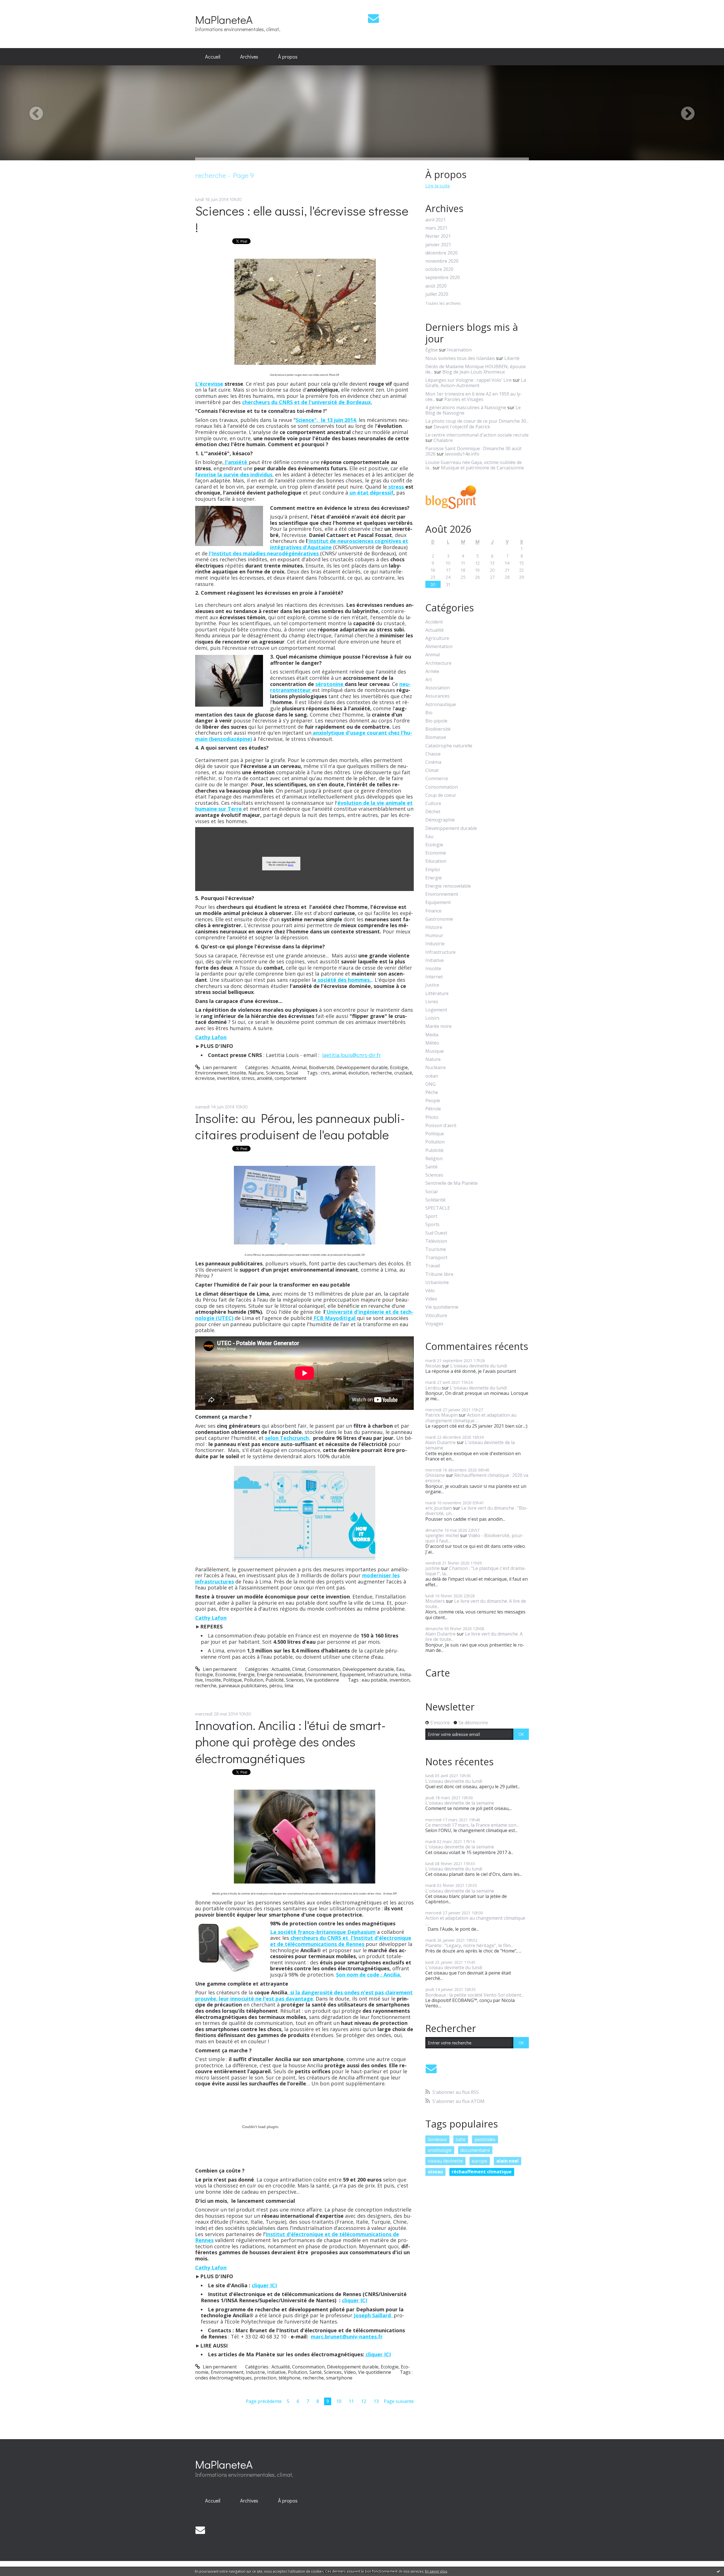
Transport (436, 1258)
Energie (246, 1675)
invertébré (228, 1078)
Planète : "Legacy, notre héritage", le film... (469, 1945)
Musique (435, 1051)
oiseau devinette (445, 2161)
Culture (433, 803)
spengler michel (442, 1535)
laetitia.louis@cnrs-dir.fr (352, 1055)
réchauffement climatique (482, 2172)
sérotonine (330, 684)
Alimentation (439, 647)
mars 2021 (436, 228)
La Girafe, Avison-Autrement (476, 383)
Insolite (238, 1073)
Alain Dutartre (440, 1442)
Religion (434, 1159)
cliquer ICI (264, 2285)
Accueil (213, 57)
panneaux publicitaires (243, 1686)
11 (351, 2401)
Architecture (438, 663)
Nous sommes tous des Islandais (460, 358)
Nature (256, 1073)
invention (399, 1680)
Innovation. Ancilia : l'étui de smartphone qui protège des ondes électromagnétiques (290, 1742)
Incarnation (459, 350)
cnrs (325, 1073)
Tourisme (436, 1249)
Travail (433, 1266)
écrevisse (205, 1078)
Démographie (440, 820)
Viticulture (436, 1316)
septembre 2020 (443, 278)
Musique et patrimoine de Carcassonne (482, 468)
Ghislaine (435, 1475)
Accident (434, 622)
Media (432, 1035)
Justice (432, 985)
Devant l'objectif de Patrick (462, 427)
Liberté (512, 358)
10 (339, 2401)
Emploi (433, 870)
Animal (299, 1067)
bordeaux (437, 2139)
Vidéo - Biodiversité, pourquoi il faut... (475, 1538)
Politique (232, 1680)
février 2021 (438, 236)
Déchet (433, 812)
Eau (400, 1669)
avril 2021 (436, 220)
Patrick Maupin (441, 1415)
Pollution (254, 1680)
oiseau (435, 2172)
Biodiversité (321, 1067)
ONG (430, 1084)
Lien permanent (219, 1067)
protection (265, 2378)
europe (480, 2161)
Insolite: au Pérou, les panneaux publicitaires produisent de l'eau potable (300, 1126)
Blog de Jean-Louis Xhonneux (474, 372)
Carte (438, 1673)
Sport (431, 1216)
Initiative (276, 2372)
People (433, 1101)
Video (350, 2372)
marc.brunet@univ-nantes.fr (347, 2336)
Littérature (437, 993)
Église (432, 350)
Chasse (433, 754)
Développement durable (362, 1067)
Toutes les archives (443, 304)
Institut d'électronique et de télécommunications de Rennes (297, 2237)
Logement (436, 1010)
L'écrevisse (209, 384)
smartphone (339, 2378)
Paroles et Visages (464, 399)
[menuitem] (213, 57)
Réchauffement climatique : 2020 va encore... (477, 1478)
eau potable (374, 1680)
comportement (290, 1078)
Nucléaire (436, 1068)
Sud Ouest (436, 1233)
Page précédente (264, 2401)
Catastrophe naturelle (449, 746)
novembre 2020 (442, 261)
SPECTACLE (438, 1208)
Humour (434, 936)
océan (432, 1076)
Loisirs (432, 1018)
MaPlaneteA (224, 19)
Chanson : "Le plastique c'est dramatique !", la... (476, 1571)
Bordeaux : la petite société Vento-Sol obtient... (475, 1995)
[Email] (373, 18)
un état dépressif (371, 493)
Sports (432, 1225)
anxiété (265, 1078)
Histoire (434, 927)
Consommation (324, 1669)
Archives (249, 57)
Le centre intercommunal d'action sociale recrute (477, 435)
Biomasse (436, 737)
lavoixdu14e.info (462, 454)
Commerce (437, 779)
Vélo (430, 1291)
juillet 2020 (437, 294)
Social (292, 1073)
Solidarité (435, 1200)
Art (429, 680)
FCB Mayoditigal (335, 1318)
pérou (276, 1686)
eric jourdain (439, 1508)
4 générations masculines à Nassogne (466, 407)
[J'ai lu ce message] (718, 2571)
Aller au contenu (20, 5)
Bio (429, 713)
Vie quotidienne (323, 1680)
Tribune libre (439, 1274)
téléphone (289, 2378)
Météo (432, 1043)
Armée (432, 671)
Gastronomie (439, 919)
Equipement (352, 1675)
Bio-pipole (436, 721)
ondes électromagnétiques (223, 2378)
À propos (288, 57)
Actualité (281, 1067)
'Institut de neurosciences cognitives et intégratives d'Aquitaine (339, 544)
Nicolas (433, 1366)
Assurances (438, 696)
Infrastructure (383, 1675)
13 (376, 2401)
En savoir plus (436, 2571)
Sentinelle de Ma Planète (452, 1183)
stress (396, 487)
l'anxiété (236, 462)
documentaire (475, 2150)
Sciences (275, 1073)
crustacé (403, 1073)
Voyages (434, 1324)
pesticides (485, 2139)
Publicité (275, 1680)
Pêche (432, 1092)
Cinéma (433, 762)
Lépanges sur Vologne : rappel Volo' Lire (468, 380)
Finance (433, 911)
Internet (434, 977)
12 (364, 2401)
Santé (315, 2372)
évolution (358, 1073)
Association (438, 688)
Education (436, 861)
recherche (381, 1073)
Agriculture (437, 638)
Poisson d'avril (441, 1126)
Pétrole (433, 1109)
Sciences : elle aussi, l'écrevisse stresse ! (302, 219)
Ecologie (399, 1067)
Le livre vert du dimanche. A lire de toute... (476, 1604)
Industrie (255, 2372)
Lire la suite (438, 186)
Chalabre (443, 440)
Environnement (212, 1073)
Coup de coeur (441, 795)
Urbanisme (437, 1282)
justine (433, 1568)
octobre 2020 (439, 269)
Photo (432, 1117)
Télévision (436, 1241)
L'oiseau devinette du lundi (479, 1366)
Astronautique (441, 705)
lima (289, 1686)
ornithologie (440, 2150)
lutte (461, 2139)
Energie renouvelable (280, 1675)
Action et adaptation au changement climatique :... (471, 1418)
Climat (299, 1669)
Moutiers (435, 1601)
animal (339, 1073)
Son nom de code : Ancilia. (369, 1975)
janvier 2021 (438, 245)
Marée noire (439, 1026)
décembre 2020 (441, 253)
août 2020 (436, 286)
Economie (226, 1675)
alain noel (508, 2161)
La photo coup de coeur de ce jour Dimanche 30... (477, 421)
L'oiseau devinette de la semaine (470, 1445)
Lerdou (433, 1388)
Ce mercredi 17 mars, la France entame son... (472, 1825)
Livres (432, 1002)
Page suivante (399, 2401)
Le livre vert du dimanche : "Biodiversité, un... (477, 1511)
